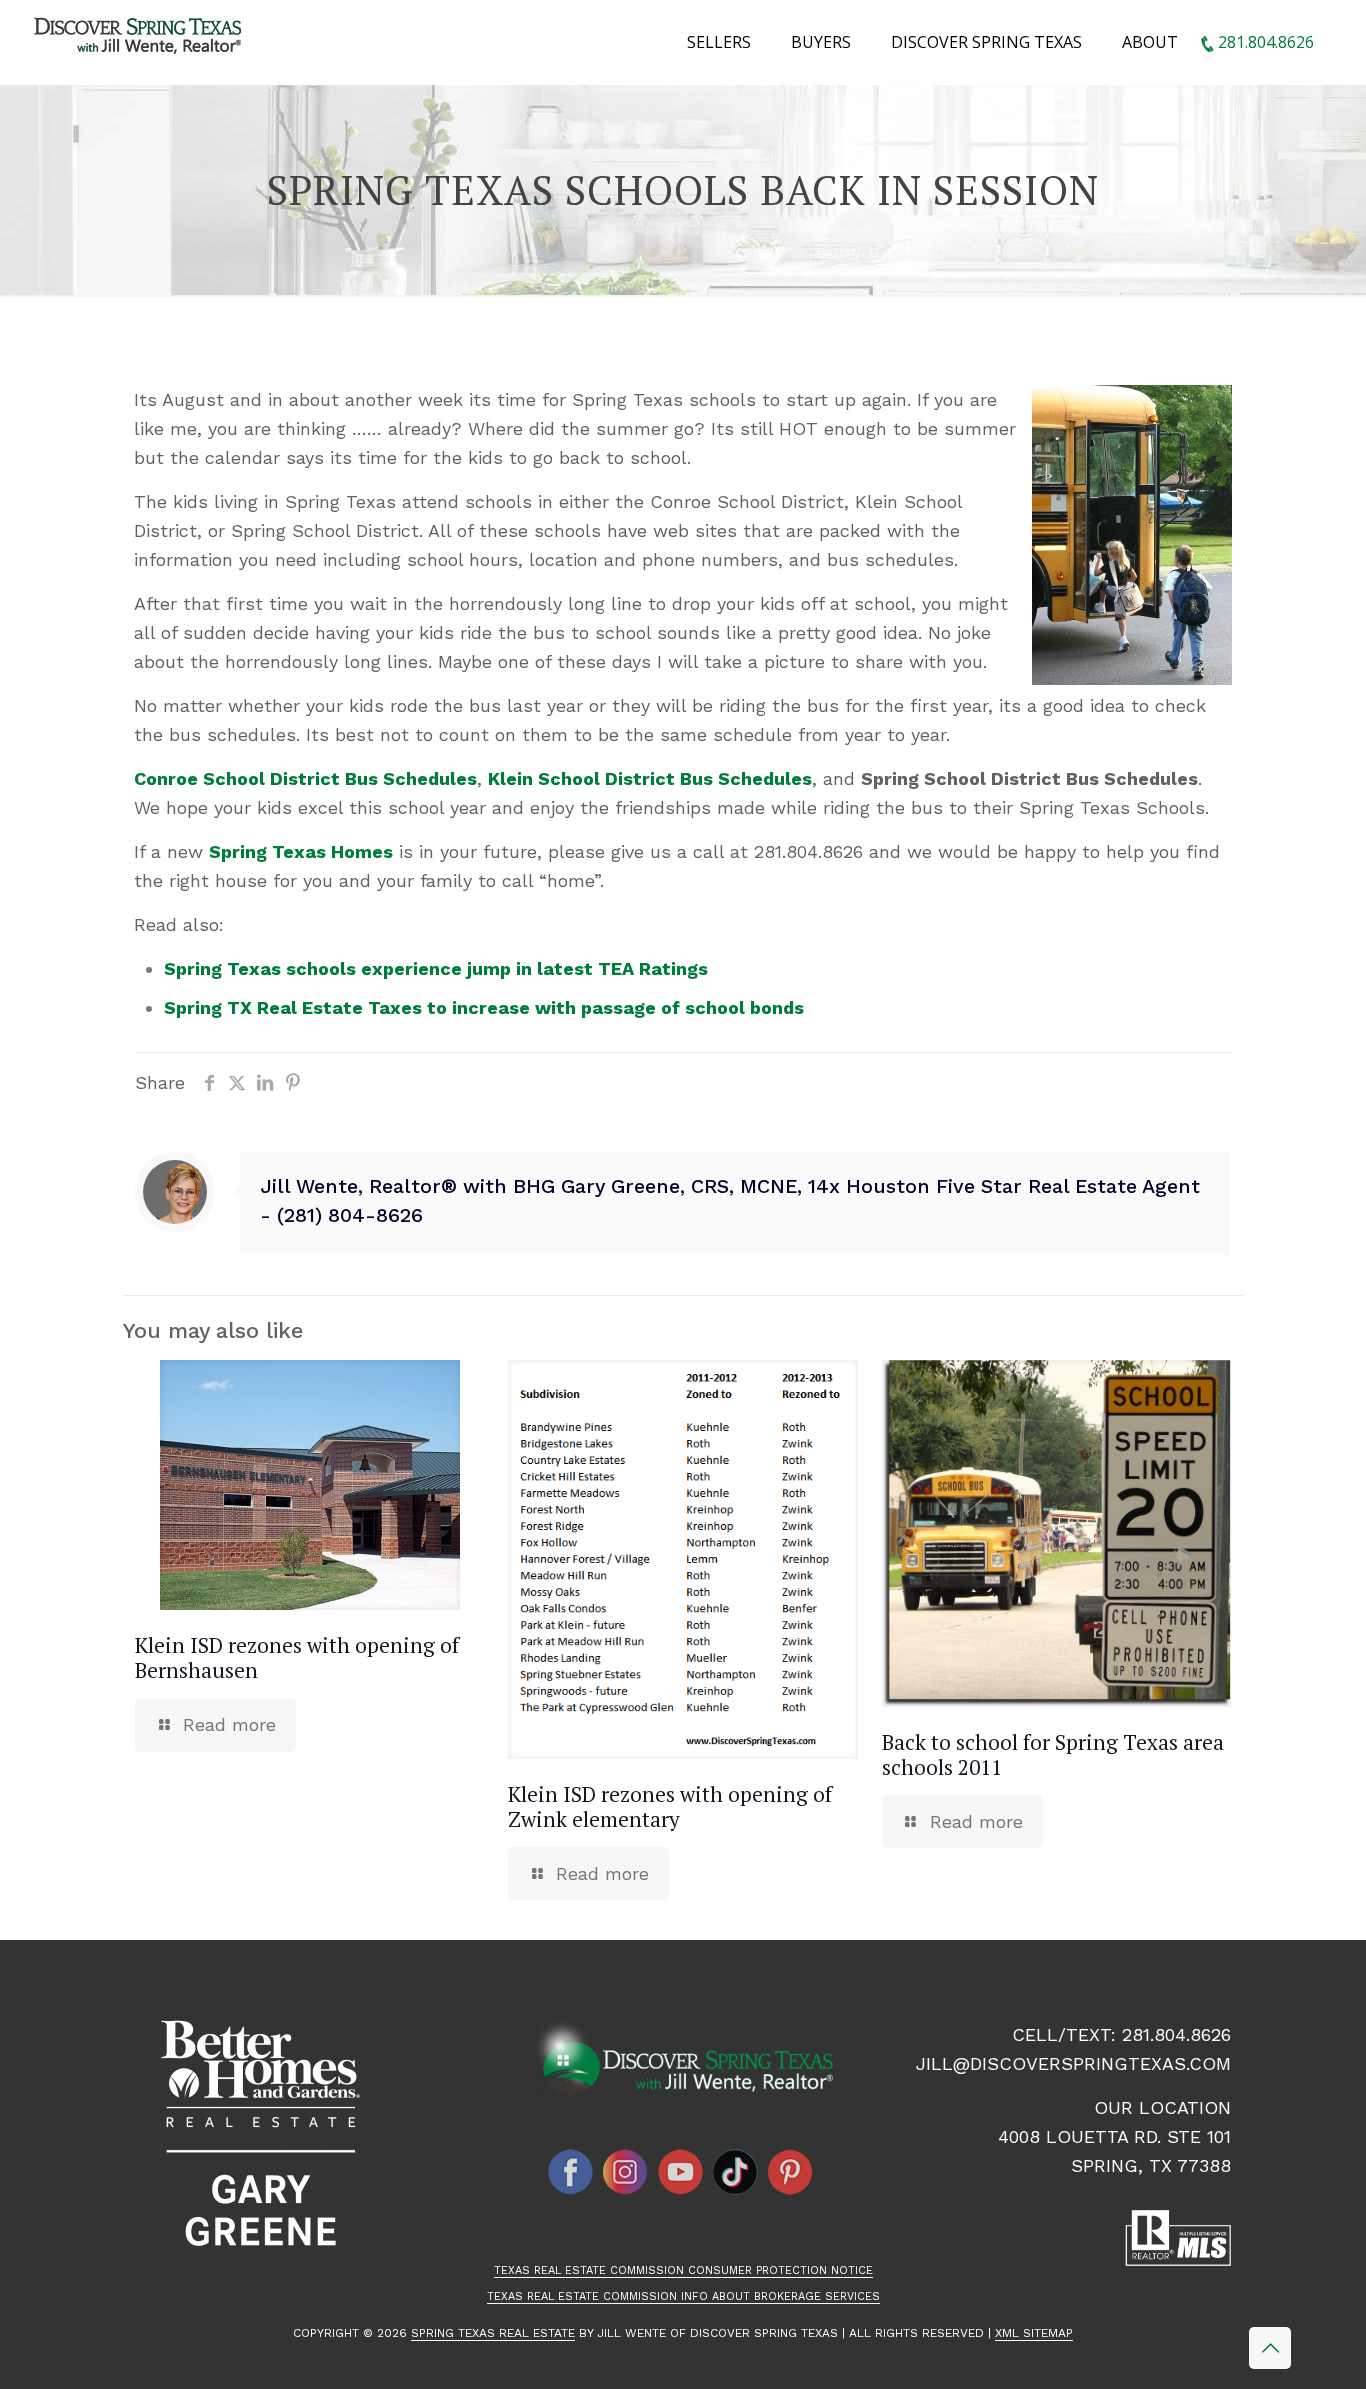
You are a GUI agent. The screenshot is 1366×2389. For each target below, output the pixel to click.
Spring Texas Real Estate (493, 2333)
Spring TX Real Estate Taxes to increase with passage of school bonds (484, 1007)
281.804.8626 (1176, 2034)
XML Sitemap (1034, 2333)
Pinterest (791, 2172)
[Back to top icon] (1270, 2348)
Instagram (626, 2172)
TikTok (736, 2172)
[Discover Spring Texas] (141, 40)
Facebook (571, 2172)
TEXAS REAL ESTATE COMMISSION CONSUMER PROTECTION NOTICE (683, 2270)
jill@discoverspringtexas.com (1073, 2063)
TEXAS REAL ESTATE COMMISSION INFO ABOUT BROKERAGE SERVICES (683, 2296)
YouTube (681, 2172)
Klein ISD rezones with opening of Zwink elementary (670, 1806)
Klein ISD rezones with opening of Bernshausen (297, 1657)
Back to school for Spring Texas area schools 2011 (1053, 1754)
